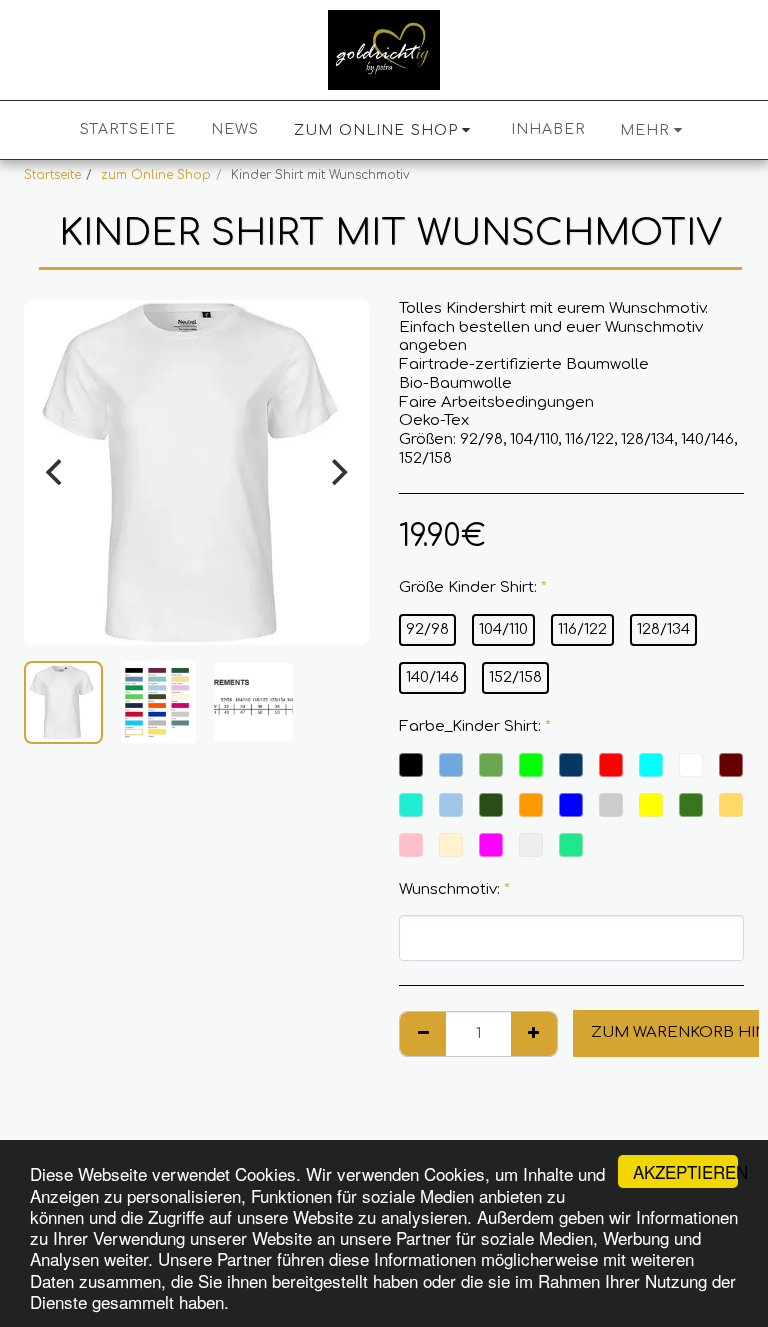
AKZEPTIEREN (685, 1171)
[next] (337, 472)
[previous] (56, 472)
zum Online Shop (156, 175)
